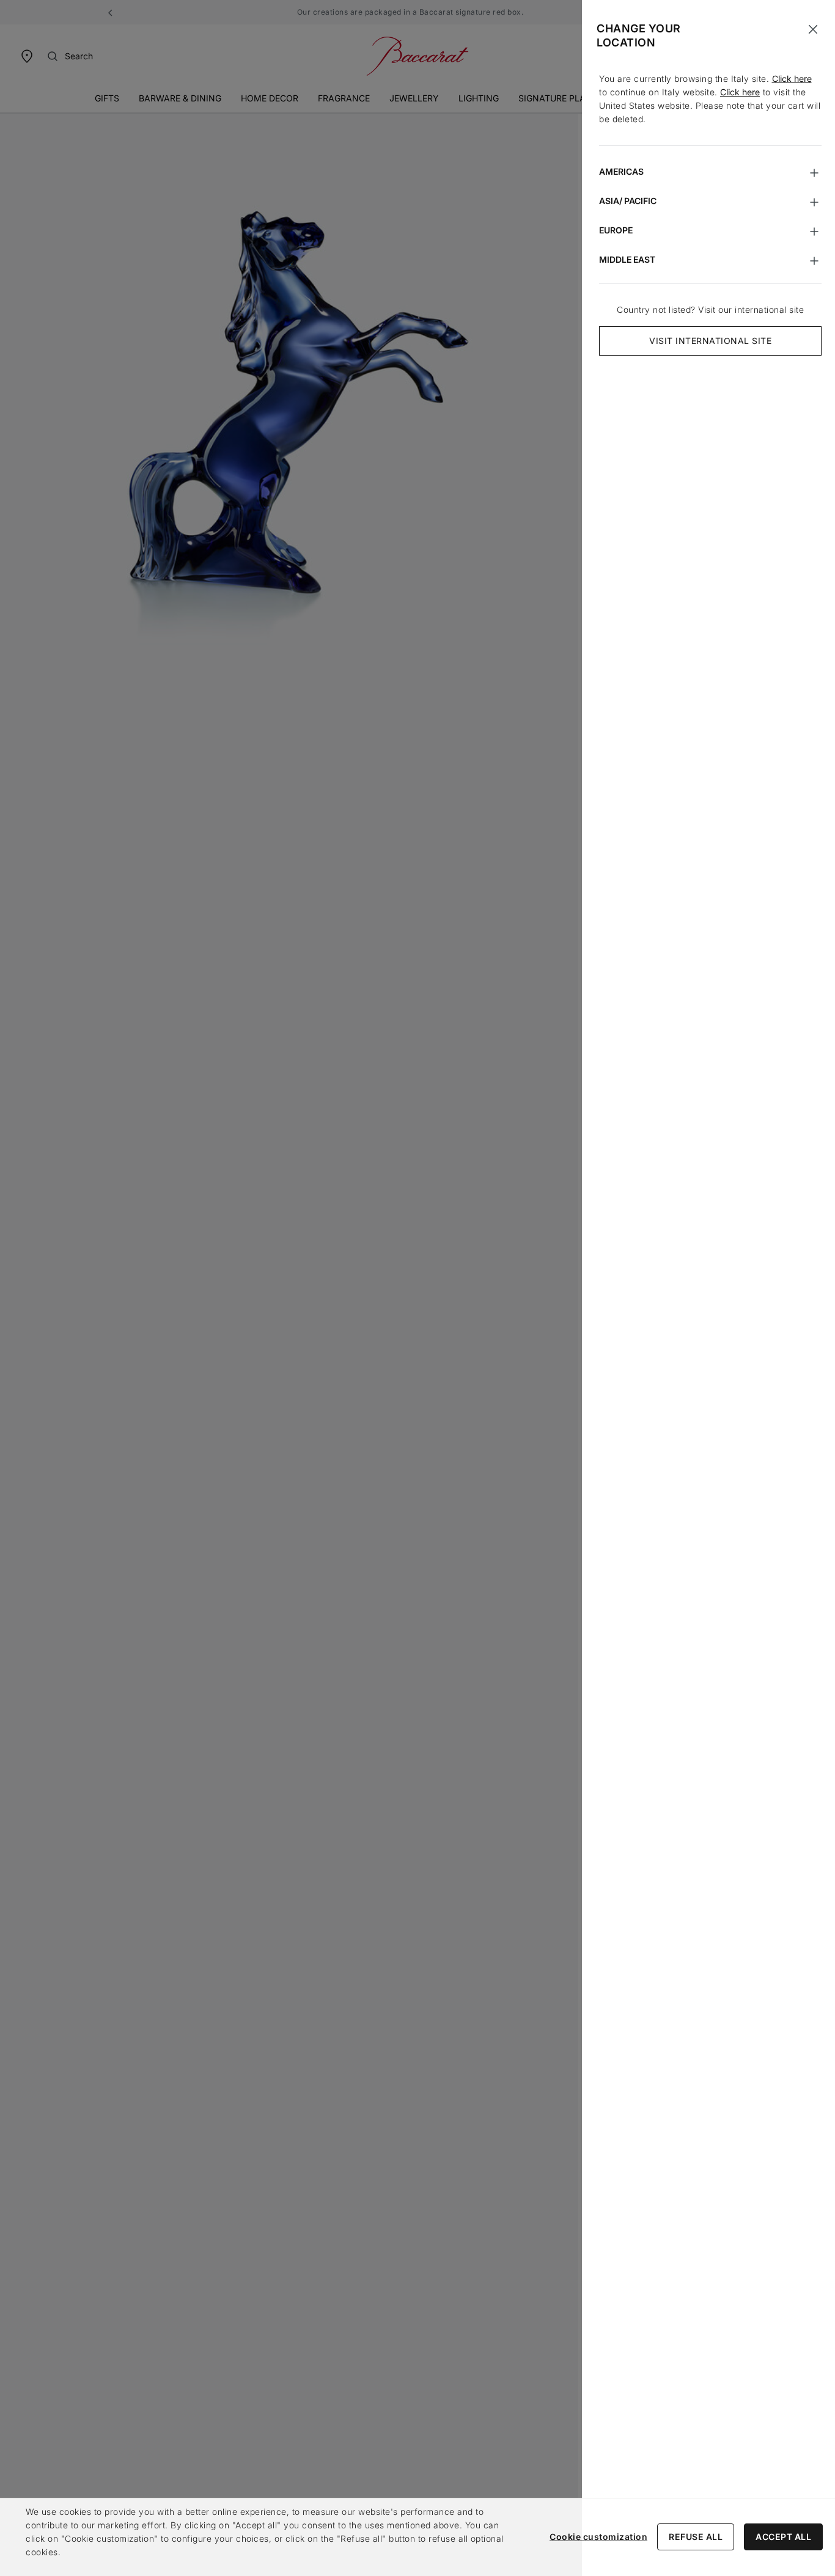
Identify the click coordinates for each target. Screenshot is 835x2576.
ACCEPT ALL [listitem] (783, 2537)
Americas (621, 171)
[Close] (813, 29)
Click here (792, 79)
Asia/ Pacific (628, 201)
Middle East (627, 259)
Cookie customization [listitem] (598, 2537)
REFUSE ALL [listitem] (696, 2537)
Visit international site (710, 341)
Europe (616, 230)
